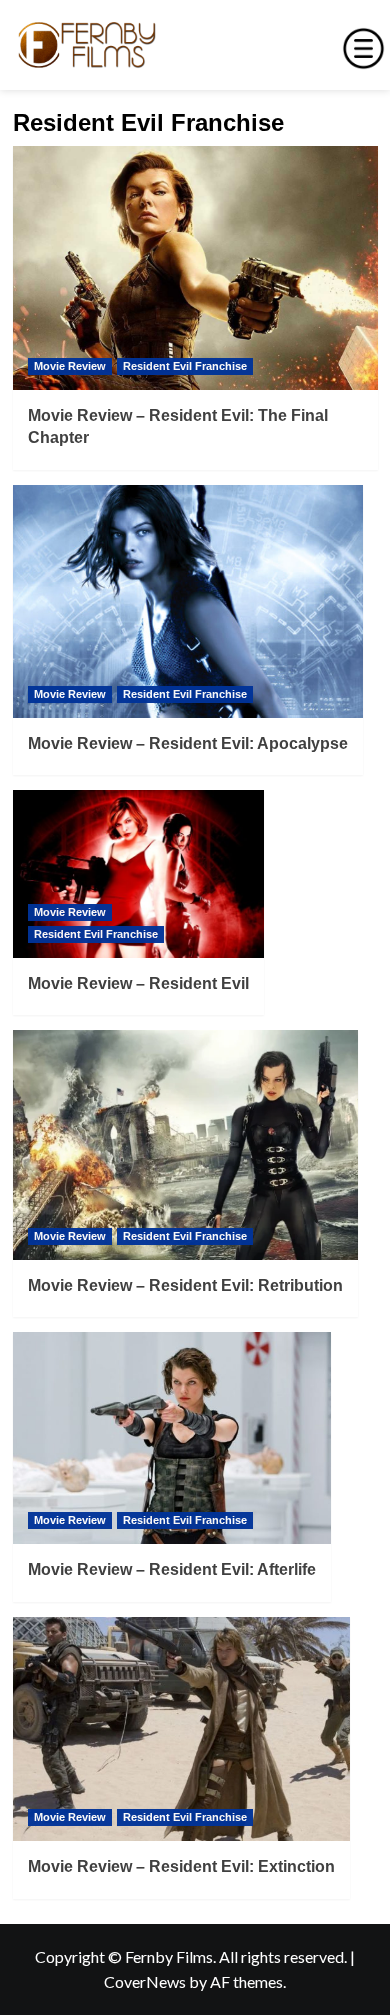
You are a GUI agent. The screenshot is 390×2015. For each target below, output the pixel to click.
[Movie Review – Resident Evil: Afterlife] (172, 1438)
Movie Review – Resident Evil (138, 983)
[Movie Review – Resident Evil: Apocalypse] (188, 601)
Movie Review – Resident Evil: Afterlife (172, 1569)
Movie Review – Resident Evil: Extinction (181, 1866)
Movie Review (70, 366)
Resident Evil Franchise (185, 366)
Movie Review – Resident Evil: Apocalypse (188, 743)
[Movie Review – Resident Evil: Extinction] (181, 1729)
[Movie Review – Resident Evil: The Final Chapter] (195, 267)
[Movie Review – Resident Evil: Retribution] (185, 1145)
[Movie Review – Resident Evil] (138, 873)
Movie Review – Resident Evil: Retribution (185, 1285)
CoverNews (145, 1981)
